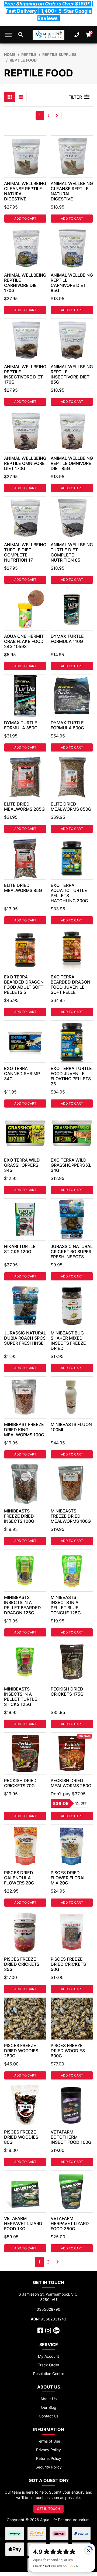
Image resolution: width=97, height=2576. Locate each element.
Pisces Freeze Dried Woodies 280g (21, 2051)
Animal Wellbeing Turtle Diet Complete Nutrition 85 (72, 552)
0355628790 (48, 2309)
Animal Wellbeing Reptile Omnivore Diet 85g (72, 463)
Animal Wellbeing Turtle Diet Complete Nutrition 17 (25, 552)
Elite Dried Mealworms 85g (23, 888)
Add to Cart (25, 218)
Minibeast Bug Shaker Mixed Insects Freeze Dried (68, 1341)
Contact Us (49, 2416)
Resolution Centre (49, 2374)
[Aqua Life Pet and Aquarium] (49, 35)
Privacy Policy (48, 2450)
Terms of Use (48, 2441)
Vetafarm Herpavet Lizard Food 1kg (23, 2223)
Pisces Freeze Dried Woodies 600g (68, 2051)
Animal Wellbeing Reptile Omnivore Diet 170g (25, 463)
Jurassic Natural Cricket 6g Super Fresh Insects (72, 1252)
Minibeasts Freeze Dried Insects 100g (19, 1516)
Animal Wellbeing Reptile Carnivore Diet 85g (72, 283)
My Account (48, 2356)
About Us (48, 2399)
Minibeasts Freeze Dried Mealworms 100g (71, 1516)
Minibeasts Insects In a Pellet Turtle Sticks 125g (21, 1697)
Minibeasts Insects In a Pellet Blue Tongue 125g (66, 1605)
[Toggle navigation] (8, 35)
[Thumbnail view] (10, 97)
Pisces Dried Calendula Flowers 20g (19, 1878)
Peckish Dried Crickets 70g (20, 1783)
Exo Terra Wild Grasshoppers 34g (22, 1165)
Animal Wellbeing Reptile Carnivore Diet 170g (25, 283)
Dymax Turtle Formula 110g (67, 639)
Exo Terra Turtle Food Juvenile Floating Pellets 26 (71, 1076)
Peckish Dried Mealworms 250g (71, 1783)
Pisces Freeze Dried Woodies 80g (21, 2137)
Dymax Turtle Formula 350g (21, 725)
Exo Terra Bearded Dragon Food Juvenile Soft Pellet (70, 985)
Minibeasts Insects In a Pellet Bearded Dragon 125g (22, 1605)
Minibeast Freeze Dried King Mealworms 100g (24, 1430)
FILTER (75, 97)
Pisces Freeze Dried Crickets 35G (22, 1964)
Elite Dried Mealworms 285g (24, 806)
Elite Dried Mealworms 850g (71, 806)
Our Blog (49, 2407)
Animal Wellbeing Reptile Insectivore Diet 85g (72, 374)
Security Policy (49, 2467)
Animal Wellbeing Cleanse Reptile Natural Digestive (25, 191)
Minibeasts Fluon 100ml (71, 1427)
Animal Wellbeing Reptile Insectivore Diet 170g (25, 374)
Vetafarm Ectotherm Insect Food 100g (71, 2137)
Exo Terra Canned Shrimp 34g (22, 1074)
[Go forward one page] (57, 115)
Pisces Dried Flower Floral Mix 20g (68, 1878)
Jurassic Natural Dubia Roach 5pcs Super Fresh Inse (25, 1338)
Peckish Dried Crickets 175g (67, 1691)
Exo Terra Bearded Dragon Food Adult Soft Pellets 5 (24, 985)
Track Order (49, 2365)
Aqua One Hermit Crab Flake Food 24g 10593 (24, 641)
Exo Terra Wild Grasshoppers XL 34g (71, 1165)
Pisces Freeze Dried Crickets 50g (68, 1964)
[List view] (21, 97)
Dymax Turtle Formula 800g (67, 725)
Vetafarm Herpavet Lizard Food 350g (70, 2223)
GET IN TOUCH (48, 2509)
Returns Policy (49, 2458)
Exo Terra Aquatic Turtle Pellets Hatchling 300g (69, 893)
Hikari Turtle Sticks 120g (20, 1249)
